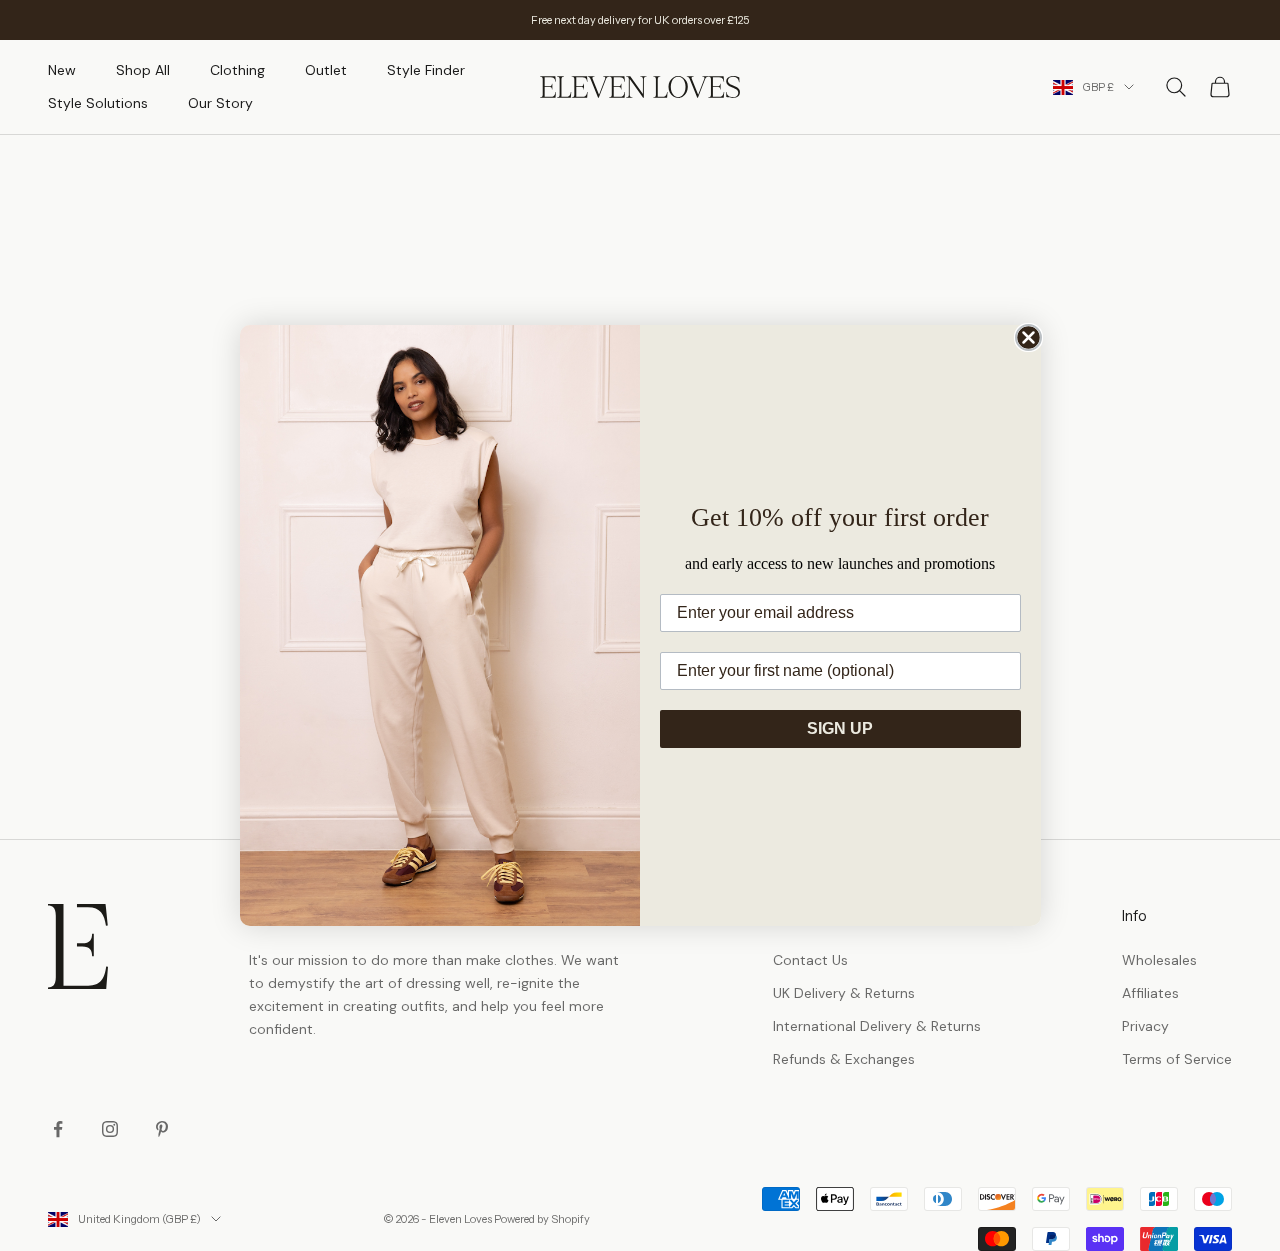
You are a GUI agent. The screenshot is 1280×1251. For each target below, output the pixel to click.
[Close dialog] (1028, 337)
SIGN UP (840, 728)
